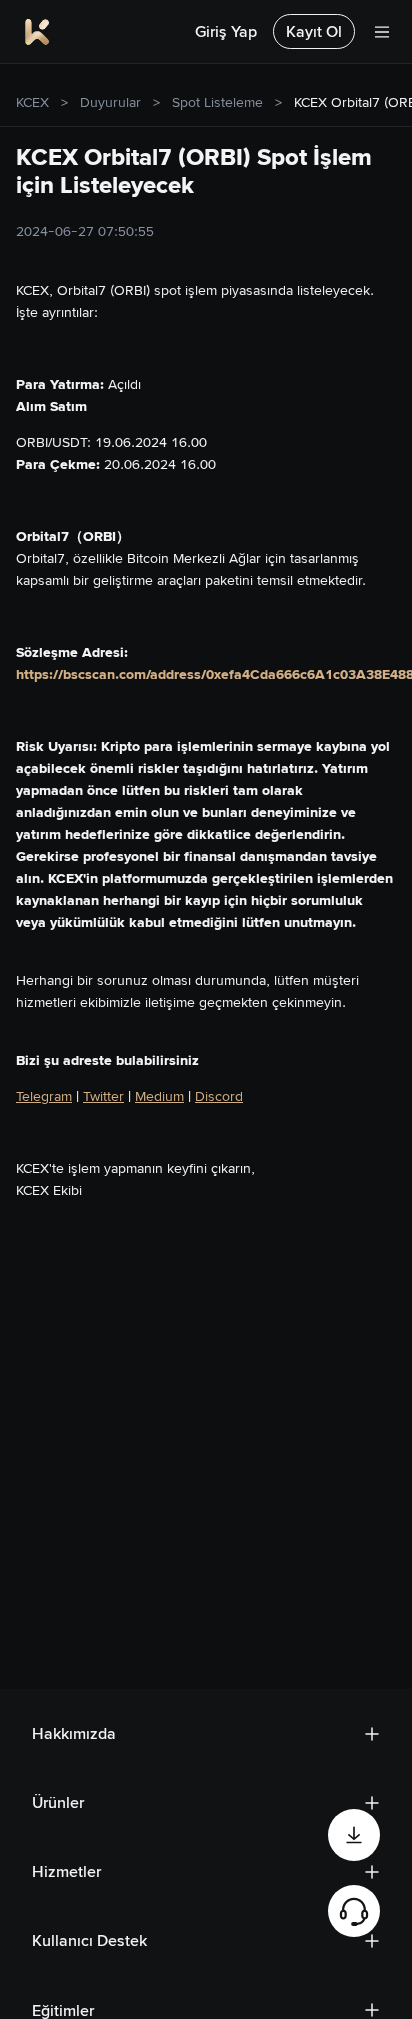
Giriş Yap (226, 31)
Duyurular (110, 102)
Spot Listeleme (217, 102)
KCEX (32, 102)
